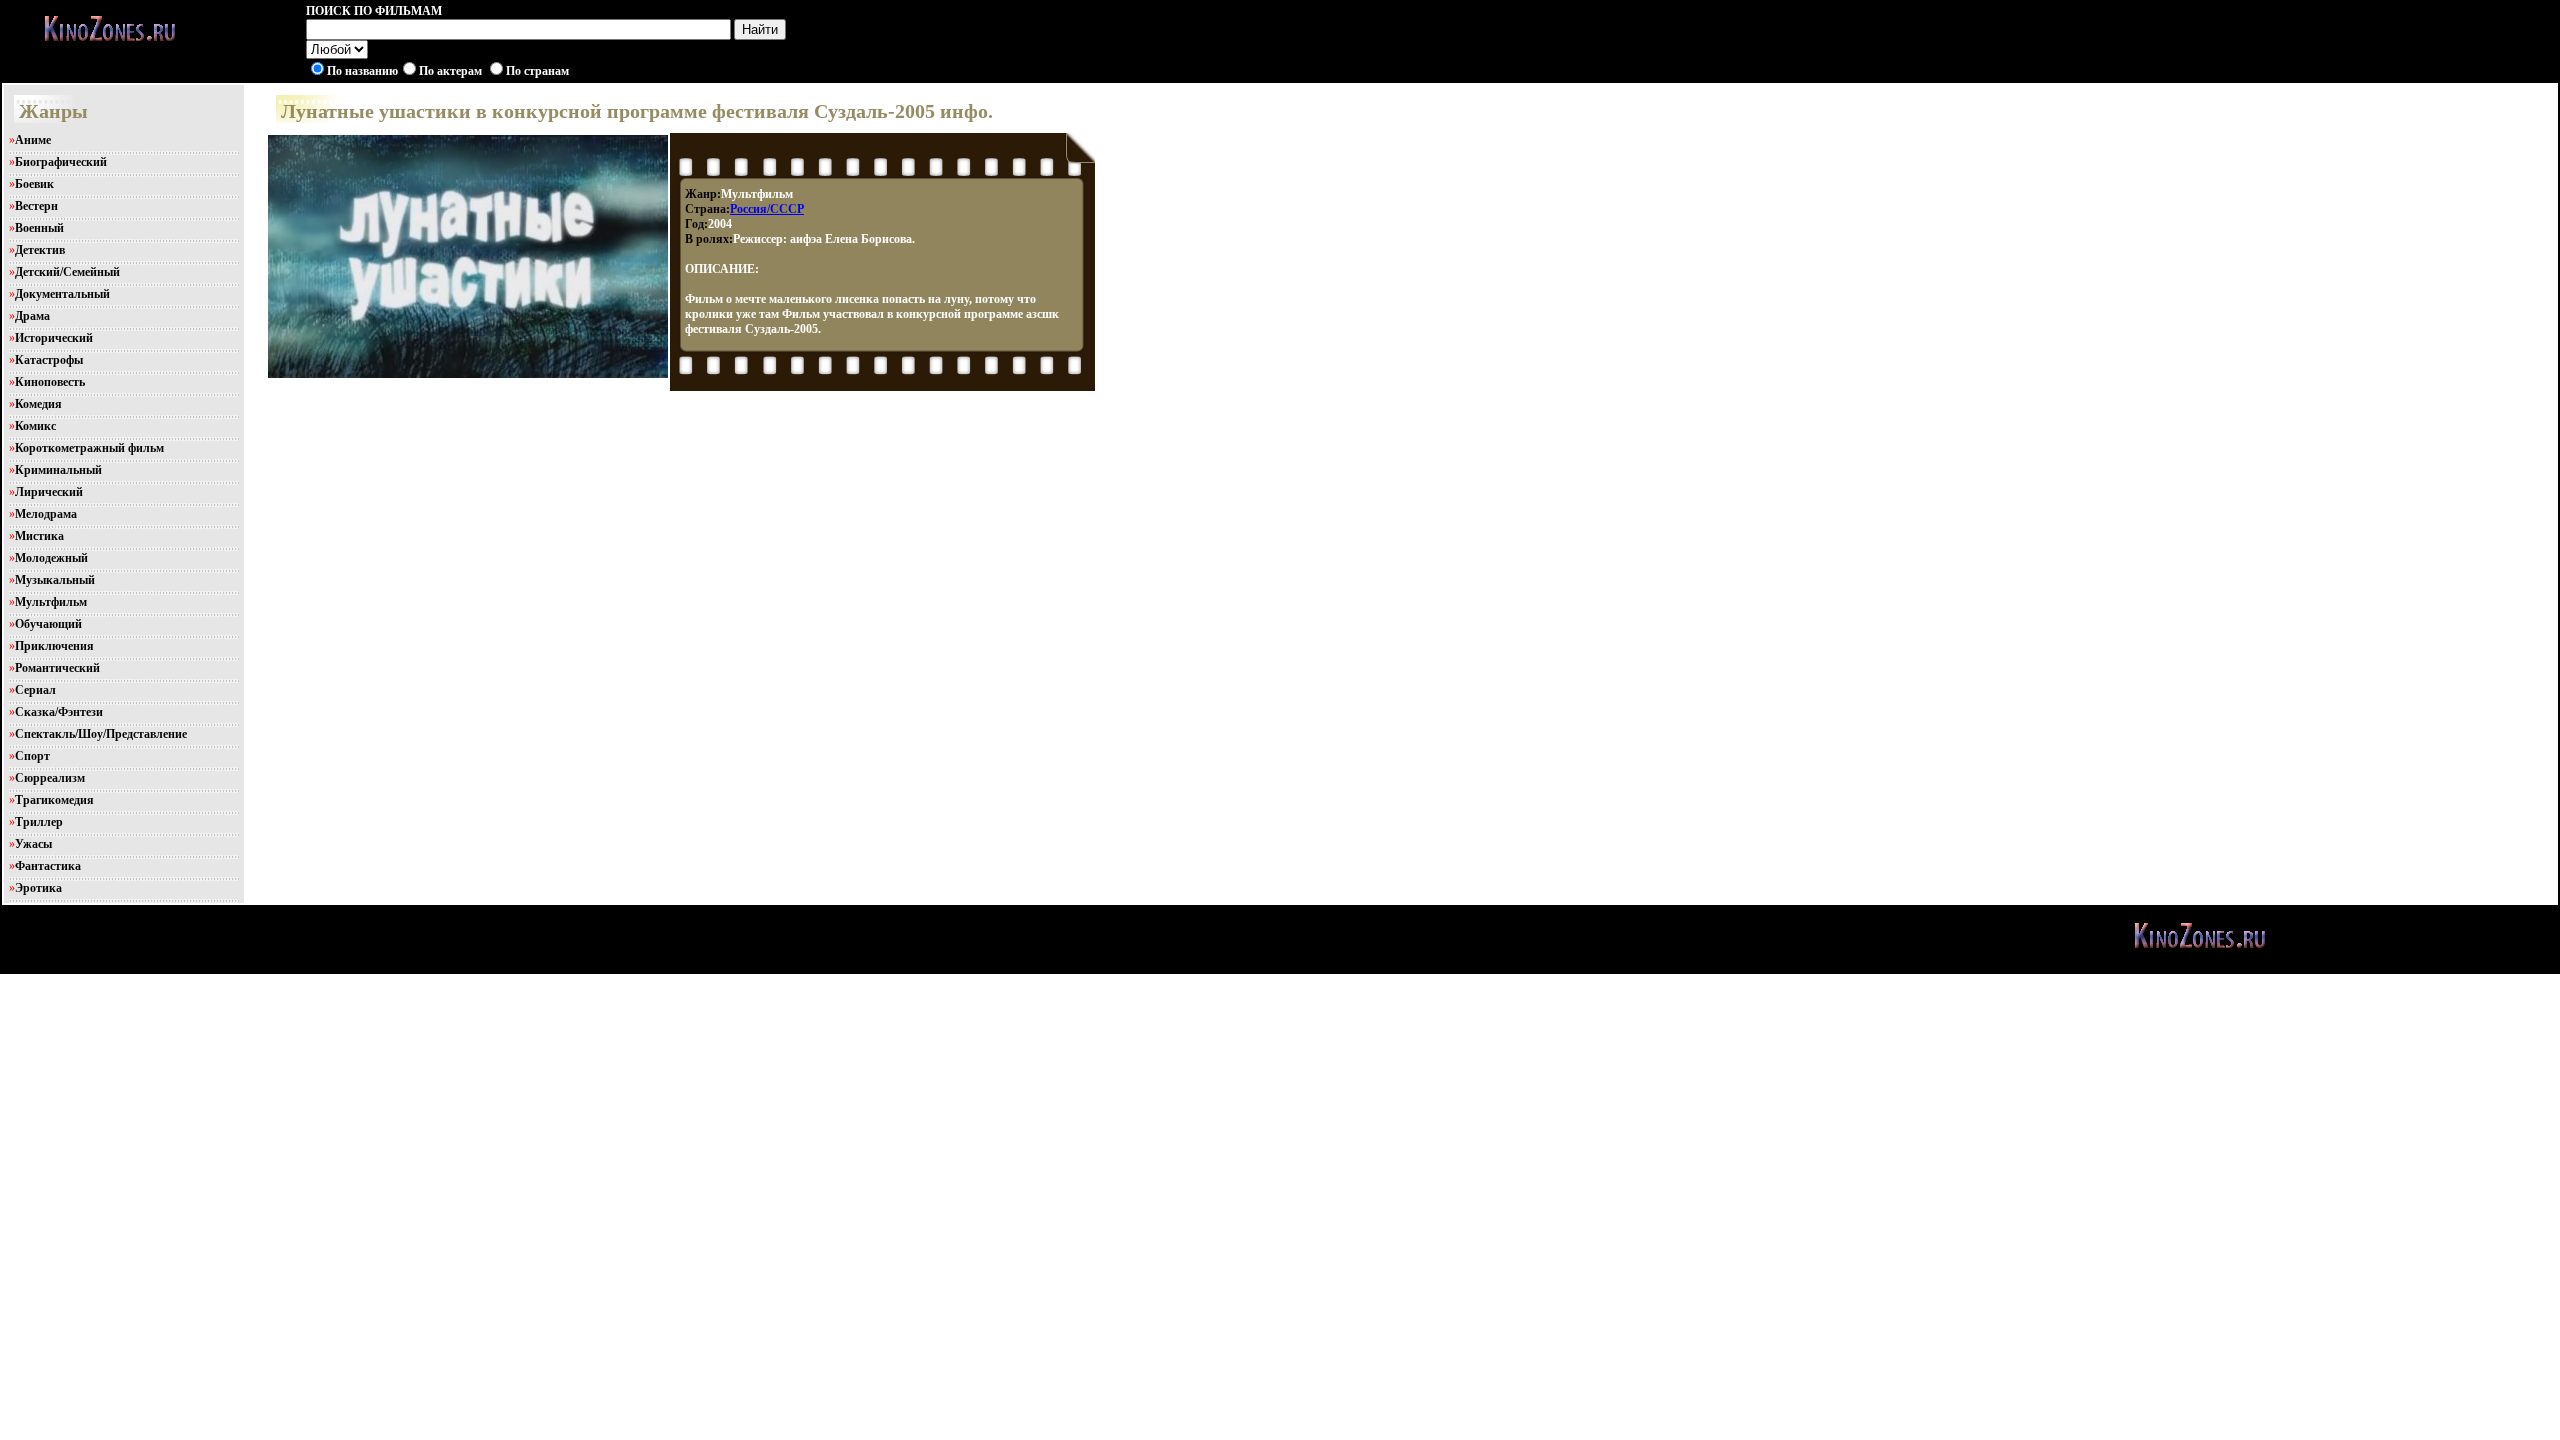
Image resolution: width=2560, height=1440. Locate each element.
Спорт (32, 756)
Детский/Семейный (67, 272)
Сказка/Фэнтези (59, 712)
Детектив (40, 250)
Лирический (49, 492)
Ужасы (33, 844)
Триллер (39, 822)
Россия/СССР (767, 209)
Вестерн (36, 206)
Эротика (38, 888)
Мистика (39, 536)
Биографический (61, 162)
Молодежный (51, 558)
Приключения (54, 646)
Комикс (35, 426)
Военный (39, 228)
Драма (32, 316)
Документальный (62, 294)
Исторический (54, 338)
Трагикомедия (54, 800)
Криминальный (58, 470)
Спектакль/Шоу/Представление (101, 734)
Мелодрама (46, 514)
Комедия (38, 404)
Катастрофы (49, 360)
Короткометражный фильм (89, 448)
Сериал (35, 690)
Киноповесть (50, 382)
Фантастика (48, 866)
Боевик (34, 184)
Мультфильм (51, 602)
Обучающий (48, 624)
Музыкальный (55, 580)
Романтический (57, 668)
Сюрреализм (50, 778)
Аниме (33, 140)
